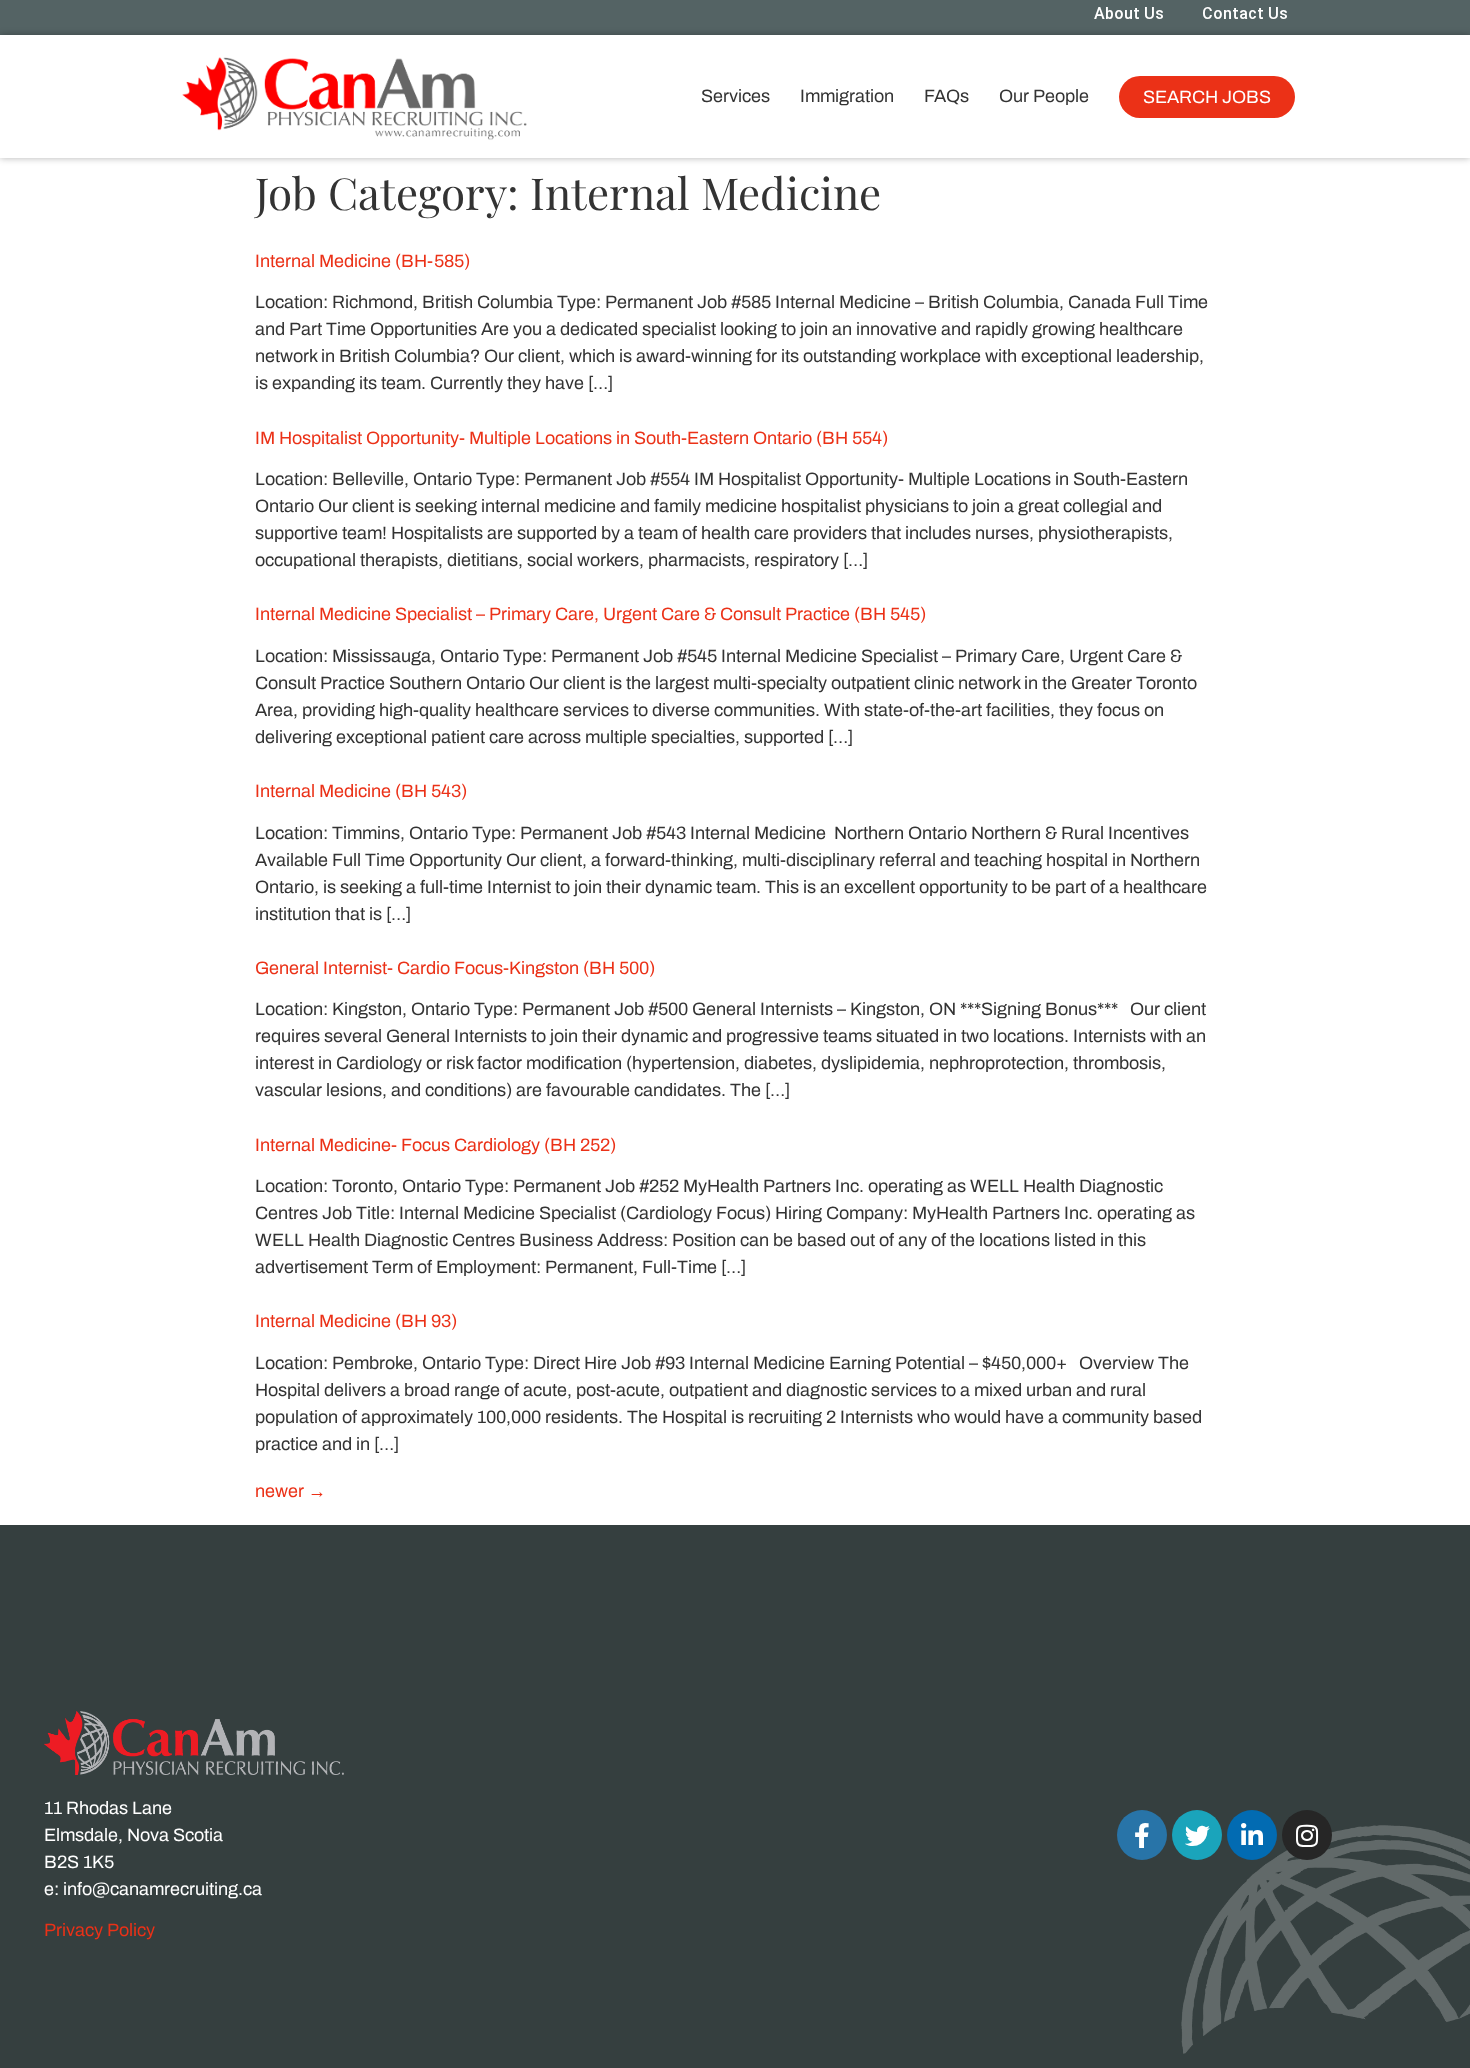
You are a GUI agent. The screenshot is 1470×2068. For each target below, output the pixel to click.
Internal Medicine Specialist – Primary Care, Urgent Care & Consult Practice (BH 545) (590, 614)
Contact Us (1245, 13)
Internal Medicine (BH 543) (361, 791)
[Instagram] (1307, 1835)
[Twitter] (1197, 1835)
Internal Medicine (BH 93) (356, 1321)
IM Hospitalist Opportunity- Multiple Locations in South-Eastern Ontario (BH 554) (571, 438)
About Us (1129, 13)
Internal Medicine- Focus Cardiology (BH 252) (435, 1145)
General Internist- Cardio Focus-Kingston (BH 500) (455, 968)
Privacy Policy (99, 1930)
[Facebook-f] (1142, 1835)
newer (290, 1491)
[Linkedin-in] (1252, 1835)
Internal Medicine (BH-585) (362, 261)
